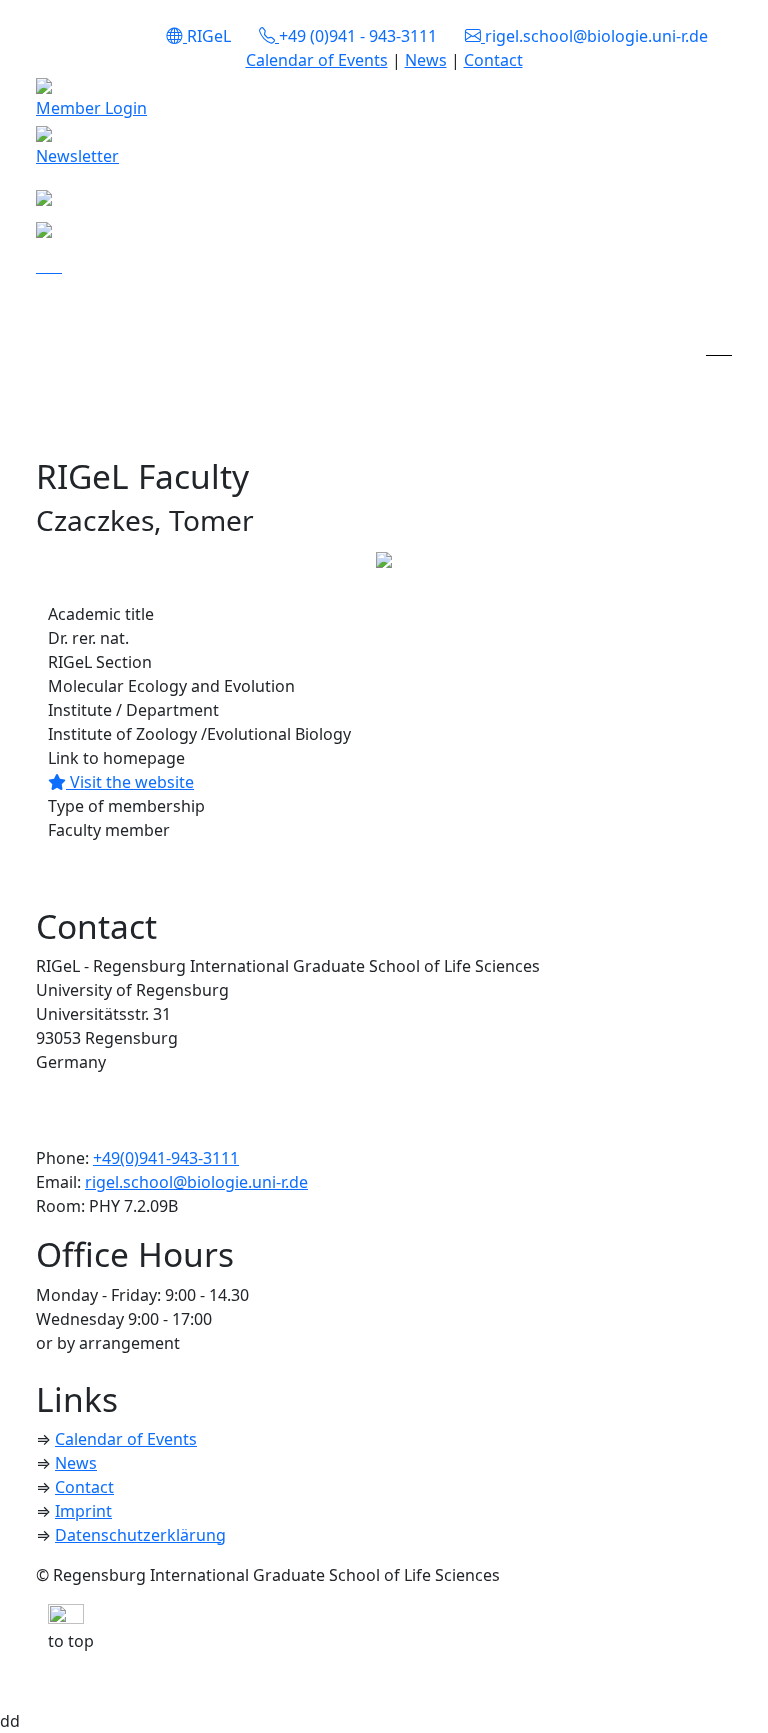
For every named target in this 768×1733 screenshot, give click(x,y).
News (426, 60)
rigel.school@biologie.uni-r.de (196, 1182)
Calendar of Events (317, 60)
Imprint (83, 1511)
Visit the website (130, 782)
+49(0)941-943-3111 (166, 1158)
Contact (493, 60)
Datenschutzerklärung (140, 1535)
